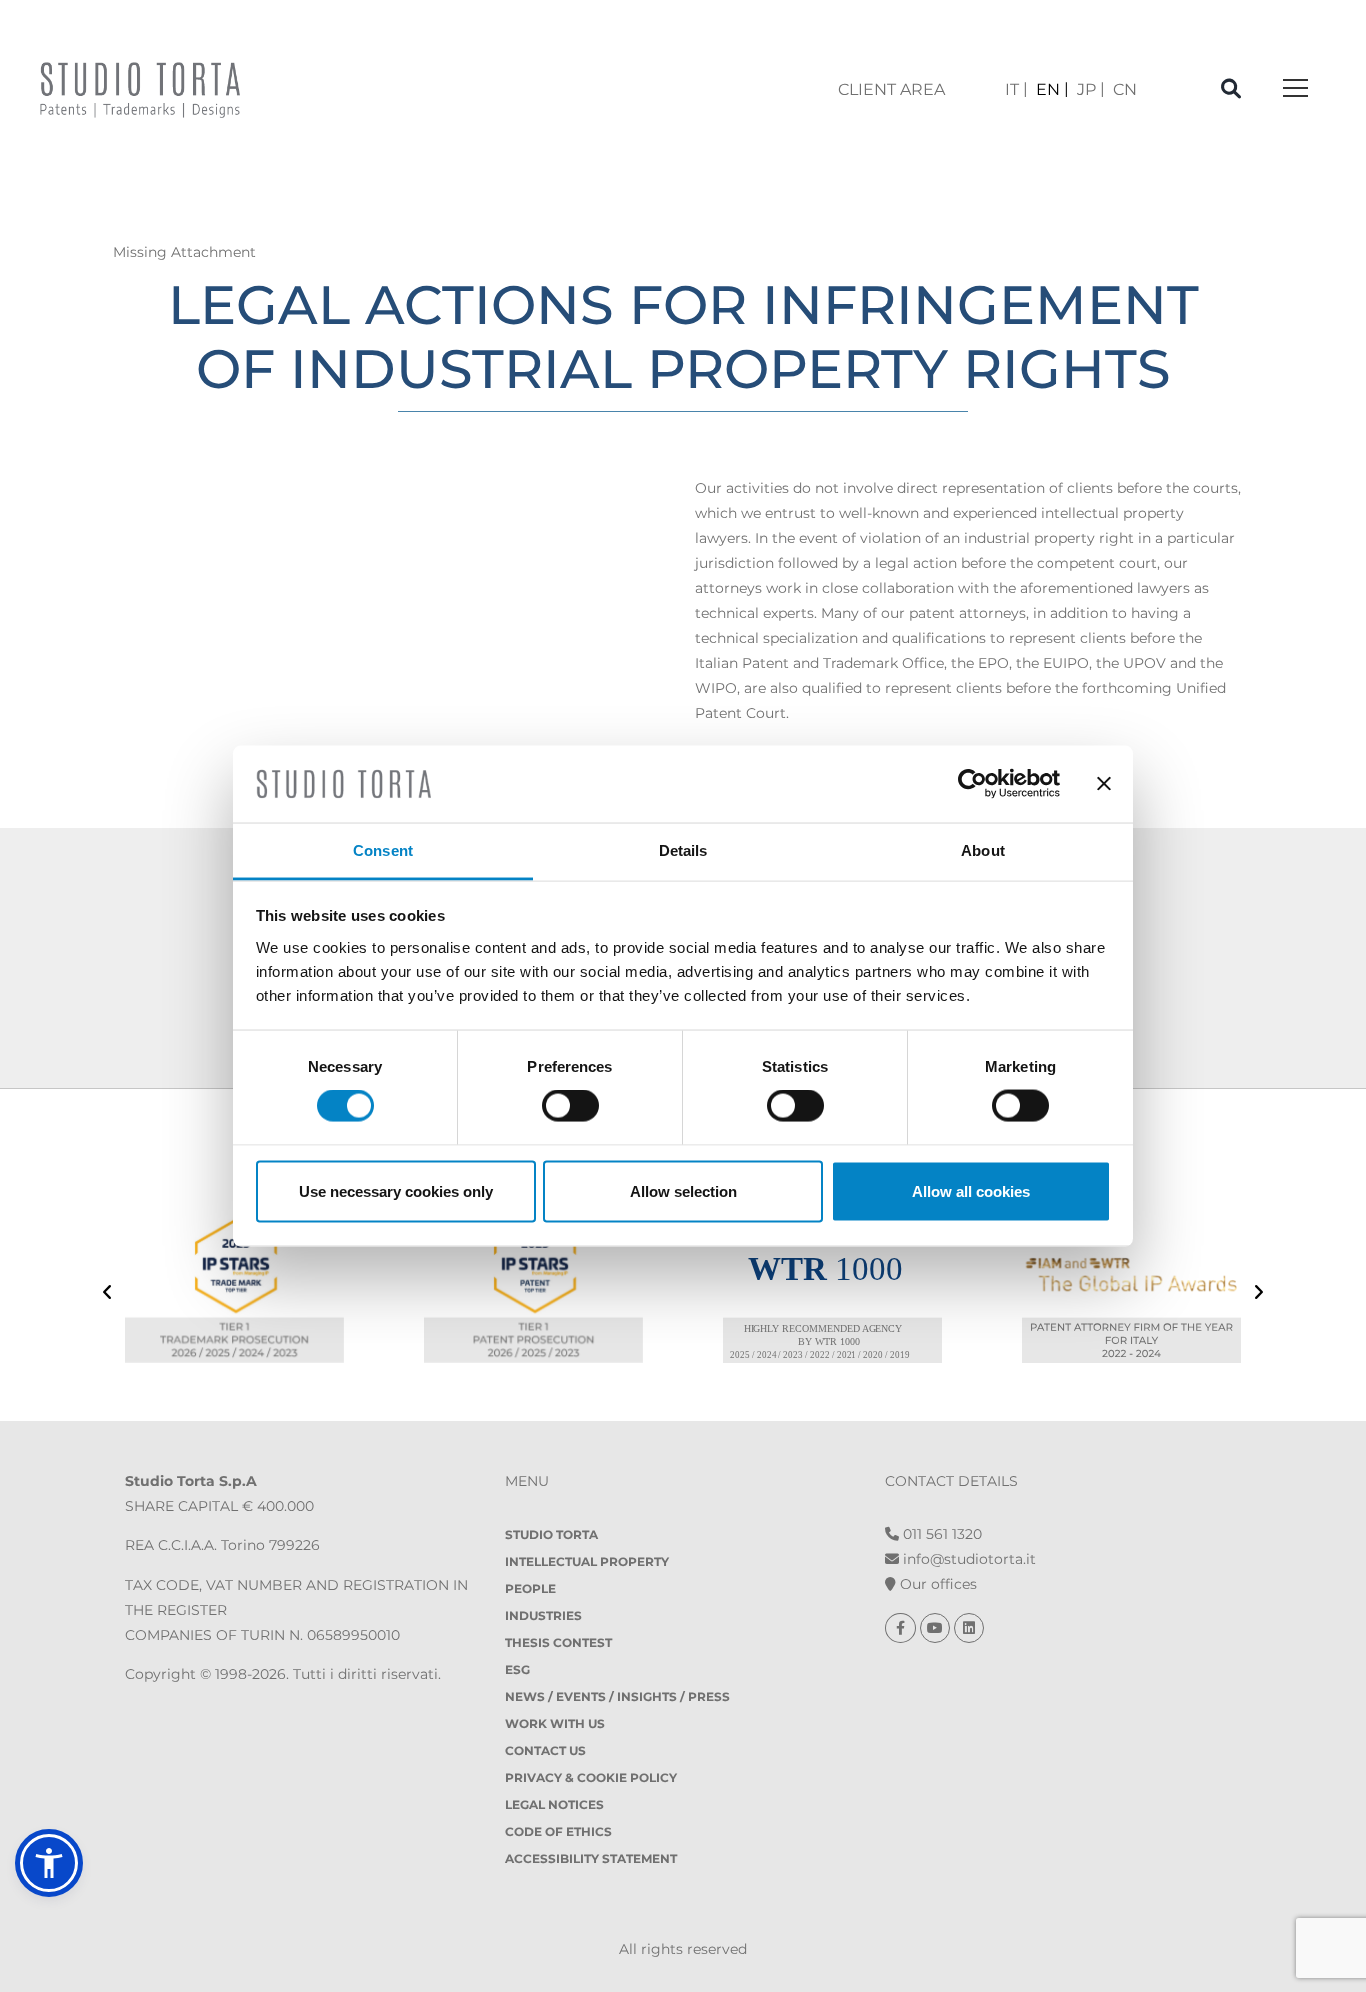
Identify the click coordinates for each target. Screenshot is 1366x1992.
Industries (543, 1615)
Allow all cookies (971, 1190)
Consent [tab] (383, 849)
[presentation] (107, 1294)
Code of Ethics (558, 1831)
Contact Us (545, 1750)
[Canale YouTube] (937, 1628)
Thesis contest (558, 1642)
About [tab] (983, 849)
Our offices (936, 1584)
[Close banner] (1104, 784)
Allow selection (683, 1190)
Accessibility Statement (591, 1858)
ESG (517, 1669)
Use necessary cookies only (396, 1190)
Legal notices (554, 1804)
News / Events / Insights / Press (617, 1696)
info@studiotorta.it (967, 1559)
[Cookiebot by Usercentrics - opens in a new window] (972, 784)
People (530, 1588)
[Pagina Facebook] (902, 1628)
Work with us (555, 1723)
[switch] (570, 1106)
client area (891, 89)
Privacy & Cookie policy (591, 1777)
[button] (49, 1863)
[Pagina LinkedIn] (969, 1628)
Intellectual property (587, 1561)
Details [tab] (683, 849)
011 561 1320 (940, 1534)
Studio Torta (551, 1534)
